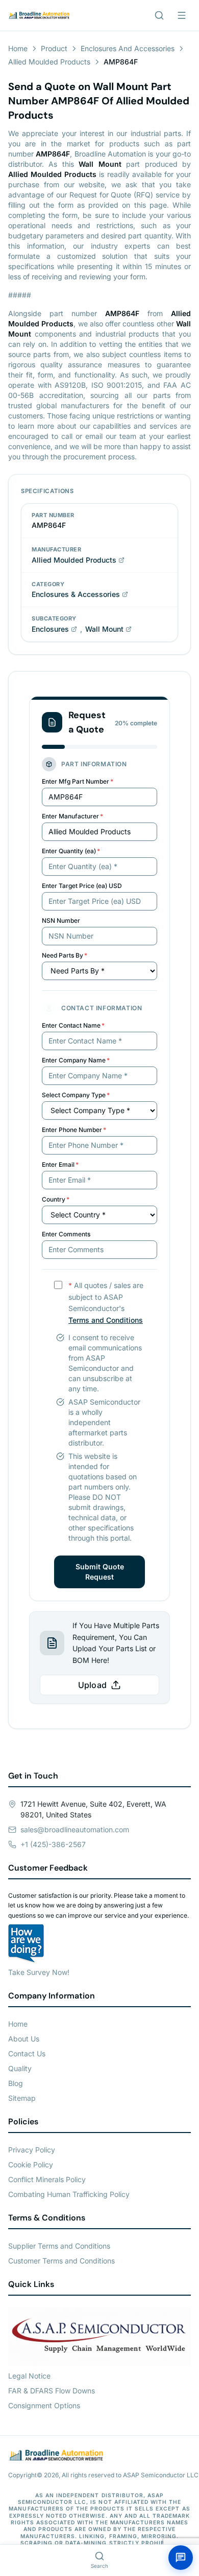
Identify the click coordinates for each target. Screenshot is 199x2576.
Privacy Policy (32, 2150)
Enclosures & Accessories (76, 594)
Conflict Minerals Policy (47, 2179)
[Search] (159, 15)
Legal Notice (29, 2376)
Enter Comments (66, 1234)
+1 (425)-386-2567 (53, 1844)
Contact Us (27, 2053)
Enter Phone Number (74, 1130)
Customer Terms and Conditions (61, 2261)
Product (54, 48)
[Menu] (182, 15)
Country (56, 1199)
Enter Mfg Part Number (78, 781)
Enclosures (50, 629)
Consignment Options (44, 2405)
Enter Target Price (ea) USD (82, 886)
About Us (24, 2039)
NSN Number (61, 920)
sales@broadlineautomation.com (75, 1829)
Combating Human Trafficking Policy (69, 2194)
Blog (16, 2083)
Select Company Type (76, 1095)
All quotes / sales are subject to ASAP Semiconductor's (106, 1303)
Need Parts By (65, 955)
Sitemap (22, 2098)
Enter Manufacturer (72, 816)
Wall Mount (104, 629)
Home (18, 48)
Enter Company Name (76, 1060)
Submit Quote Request (100, 1572)
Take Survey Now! (39, 1972)
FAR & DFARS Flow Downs (52, 2391)
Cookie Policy (31, 2164)
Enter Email (60, 1164)
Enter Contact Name (73, 1025)
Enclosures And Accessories (128, 48)
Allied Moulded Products (49, 62)
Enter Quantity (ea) (71, 851)
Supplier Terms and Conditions (59, 2246)
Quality (20, 2068)
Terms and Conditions (106, 1320)
